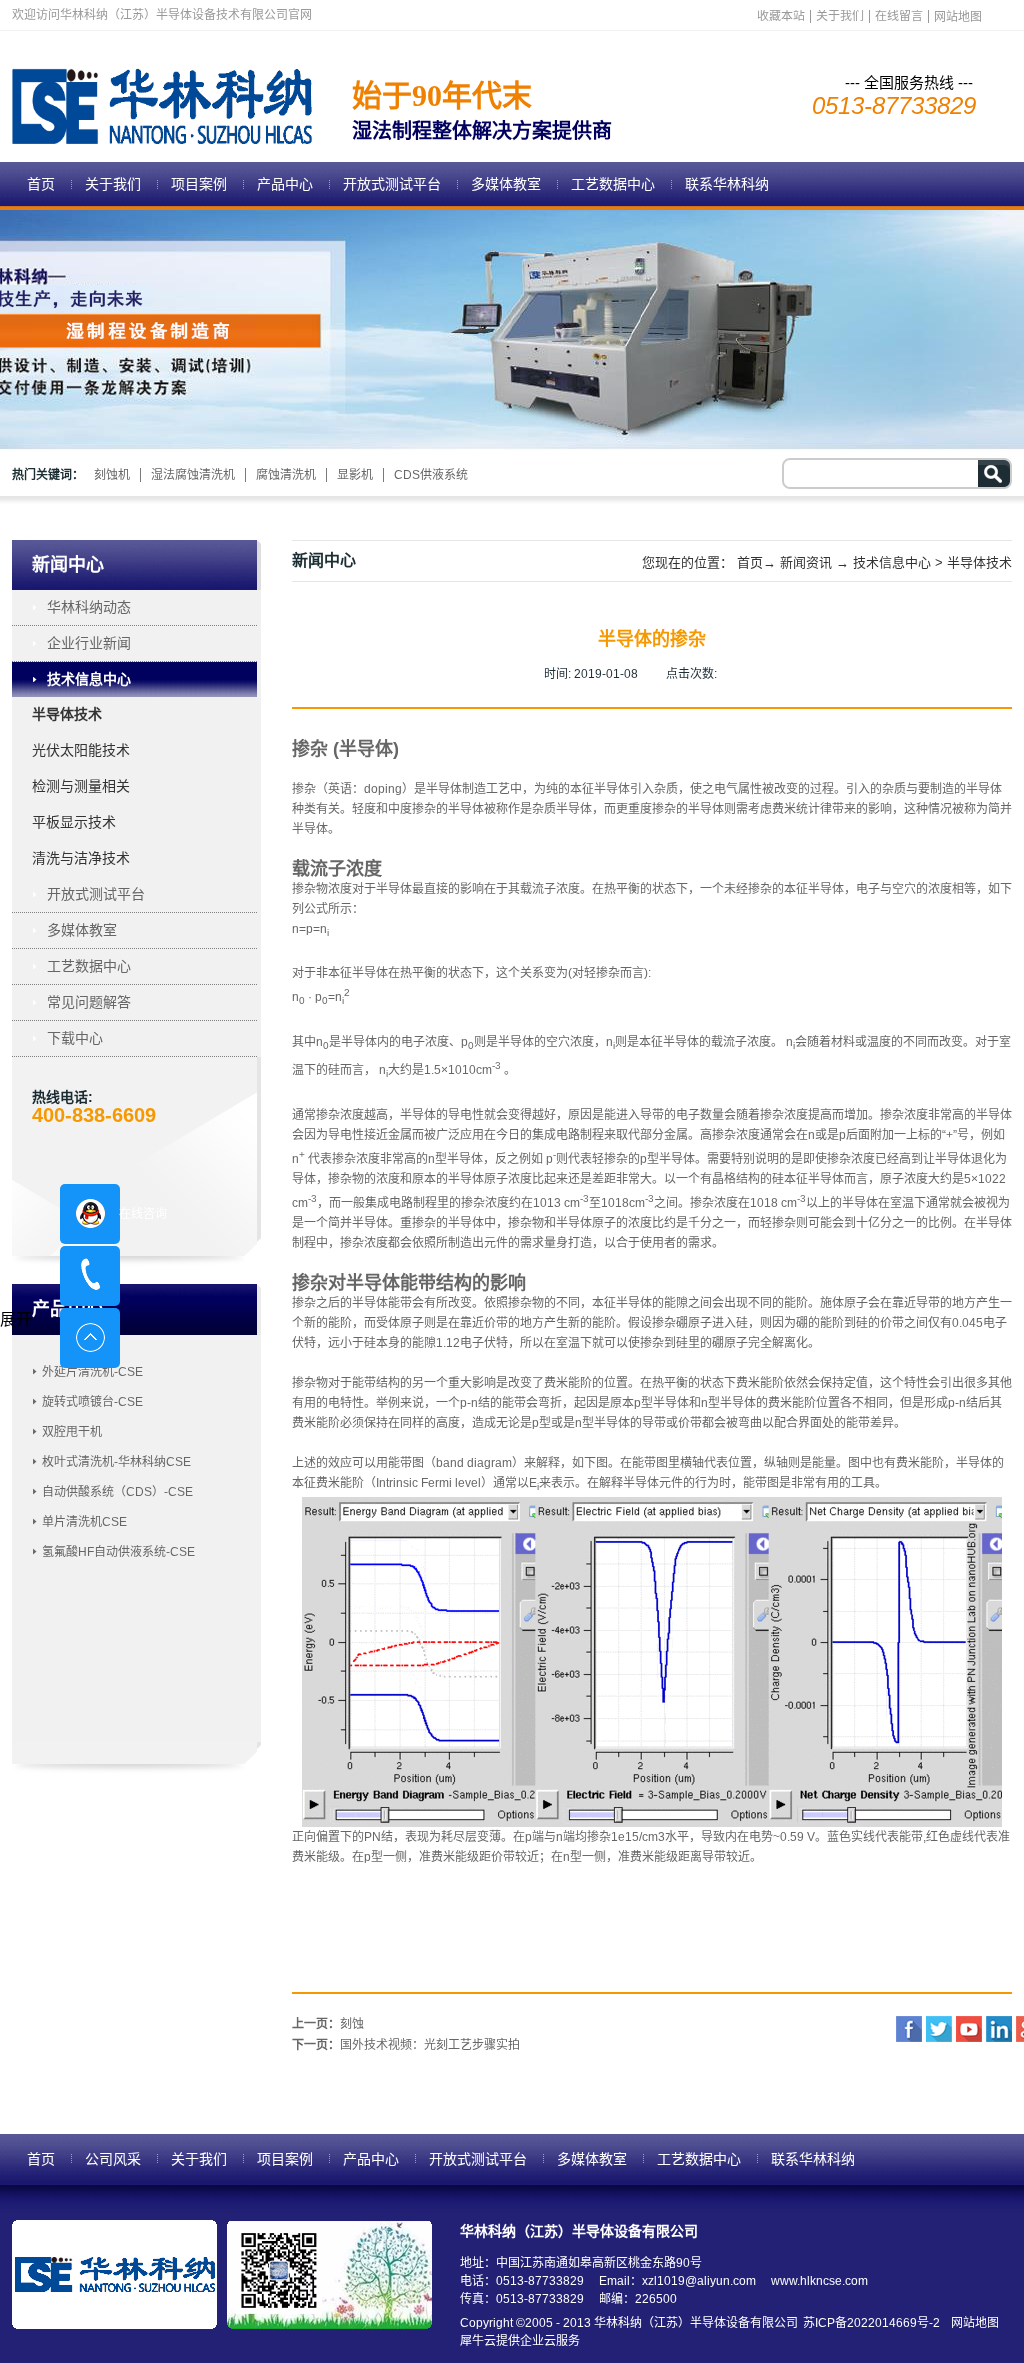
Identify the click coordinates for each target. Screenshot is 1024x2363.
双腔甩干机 (72, 1432)
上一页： (328, 2024)
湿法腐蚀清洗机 (193, 475)
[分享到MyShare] (969, 2029)
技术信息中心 (892, 562)
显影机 (355, 475)
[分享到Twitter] (939, 2029)
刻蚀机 (112, 475)
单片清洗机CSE (84, 1522)
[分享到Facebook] (909, 2029)
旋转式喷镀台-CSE (92, 1402)
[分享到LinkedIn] (999, 2029)
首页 (41, 184)
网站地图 (972, 2323)
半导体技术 (979, 562)
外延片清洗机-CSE (92, 1372)
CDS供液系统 (431, 475)
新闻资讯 (806, 562)
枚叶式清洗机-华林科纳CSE (116, 1462)
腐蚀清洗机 (286, 475)
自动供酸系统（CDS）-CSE (117, 1492)
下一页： (406, 2045)
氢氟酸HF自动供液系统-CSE (118, 1552)
